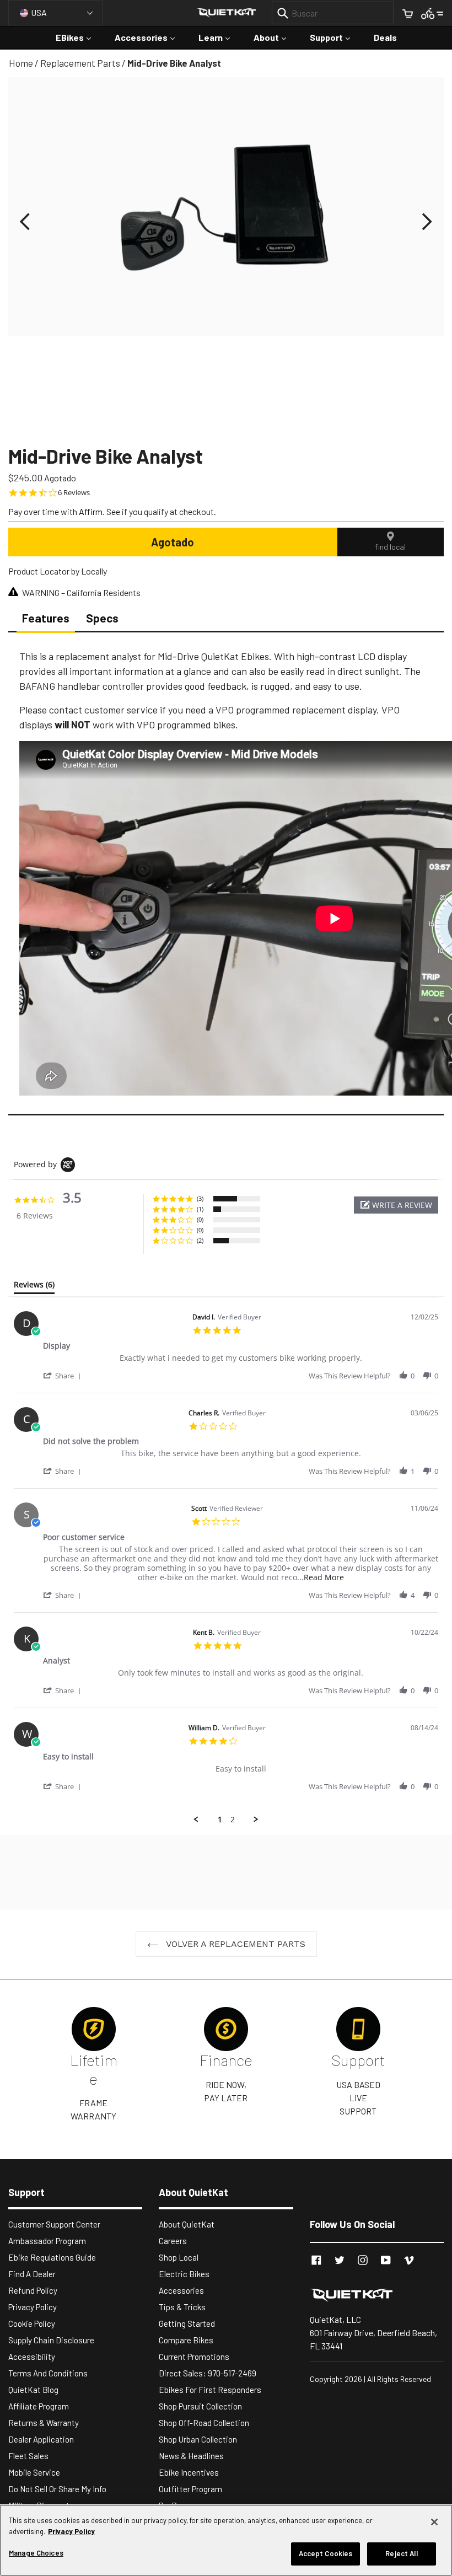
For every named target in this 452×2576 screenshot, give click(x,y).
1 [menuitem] (220, 1820)
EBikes (79, 37)
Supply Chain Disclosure (51, 2340)
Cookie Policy (32, 2323)
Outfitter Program (190, 2489)
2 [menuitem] (233, 1820)
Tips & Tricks (182, 2307)
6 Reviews (74, 493)
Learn (220, 37)
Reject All (401, 2553)
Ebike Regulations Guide (52, 2257)
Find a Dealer (32, 2274)
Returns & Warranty (44, 2423)
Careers (173, 2241)
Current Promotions (194, 2357)
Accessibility (32, 2357)
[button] (25, 222)
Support (335, 37)
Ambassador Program (47, 2241)
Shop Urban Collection (198, 2439)
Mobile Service (34, 2472)
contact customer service (103, 710)
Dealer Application (41, 2439)
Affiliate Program (39, 2406)
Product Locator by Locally (58, 571)
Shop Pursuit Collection (200, 2406)
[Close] (434, 2522)
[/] (377, 2295)
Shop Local (179, 2257)
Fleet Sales (28, 2456)
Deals (385, 37)
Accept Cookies (326, 2553)
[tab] (34, 1287)
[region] (226, 2540)
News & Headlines (191, 2456)
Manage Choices (36, 2553)
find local (390, 547)
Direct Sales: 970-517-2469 (208, 2373)
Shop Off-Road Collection (204, 2423)
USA (39, 12)
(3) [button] (200, 1198)
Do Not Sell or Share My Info (57, 2489)
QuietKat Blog (33, 2390)
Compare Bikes (186, 2340)
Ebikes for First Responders (210, 2390)
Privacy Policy (33, 2307)
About (275, 37)
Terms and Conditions (48, 2373)
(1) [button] (200, 1209)
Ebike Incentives (189, 2472)
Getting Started (187, 2323)
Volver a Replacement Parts (235, 1944)
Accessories (150, 37)
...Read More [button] (321, 1577)
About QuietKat (187, 2224)
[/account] (432, 12)
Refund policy (33, 2290)
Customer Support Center (54, 2224)
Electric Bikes (184, 2274)
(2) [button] (200, 1240)
